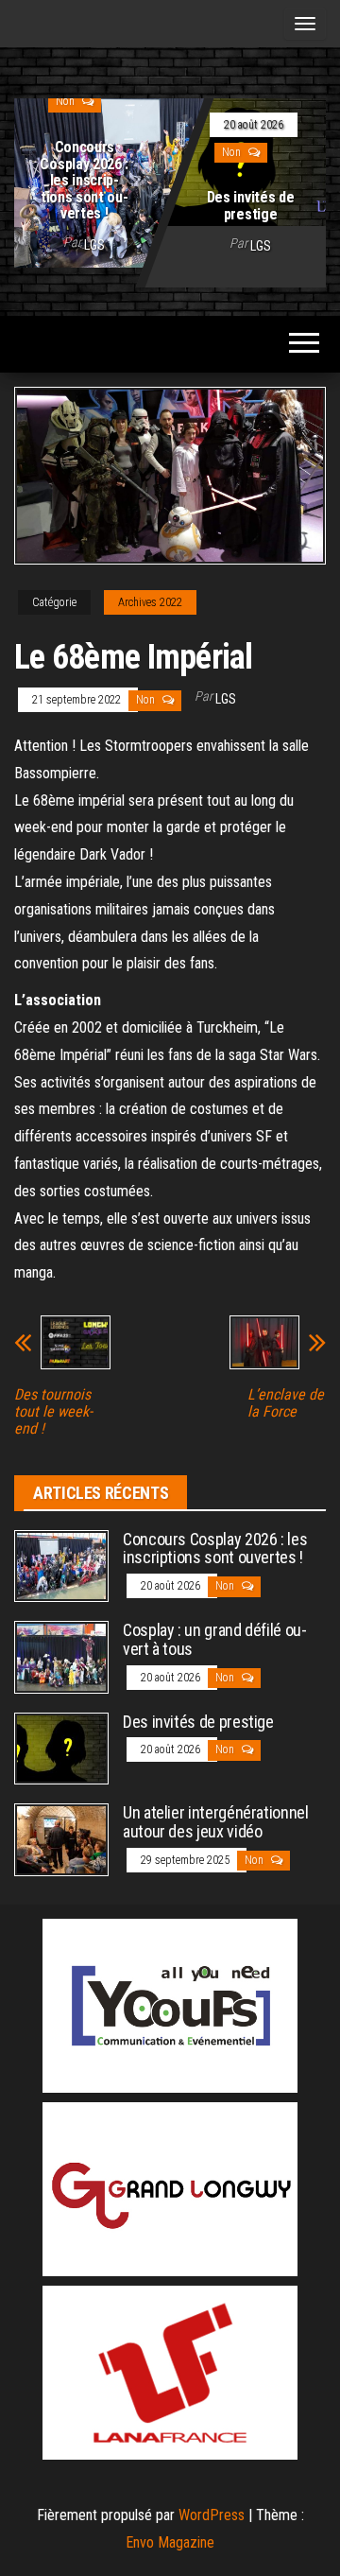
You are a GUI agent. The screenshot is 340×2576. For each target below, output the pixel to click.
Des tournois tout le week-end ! (53, 1412)
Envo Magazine (170, 2542)
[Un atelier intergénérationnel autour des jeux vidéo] (61, 1839)
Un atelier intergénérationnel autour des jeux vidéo (216, 1822)
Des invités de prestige (251, 206)
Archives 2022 (150, 602)
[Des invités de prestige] (61, 1747)
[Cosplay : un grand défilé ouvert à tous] (61, 1656)
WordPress (212, 2515)
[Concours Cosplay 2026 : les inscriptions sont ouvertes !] (170, 179)
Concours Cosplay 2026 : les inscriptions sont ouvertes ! (84, 180)
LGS (94, 245)
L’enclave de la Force (286, 1403)
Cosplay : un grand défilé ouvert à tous (215, 1639)
